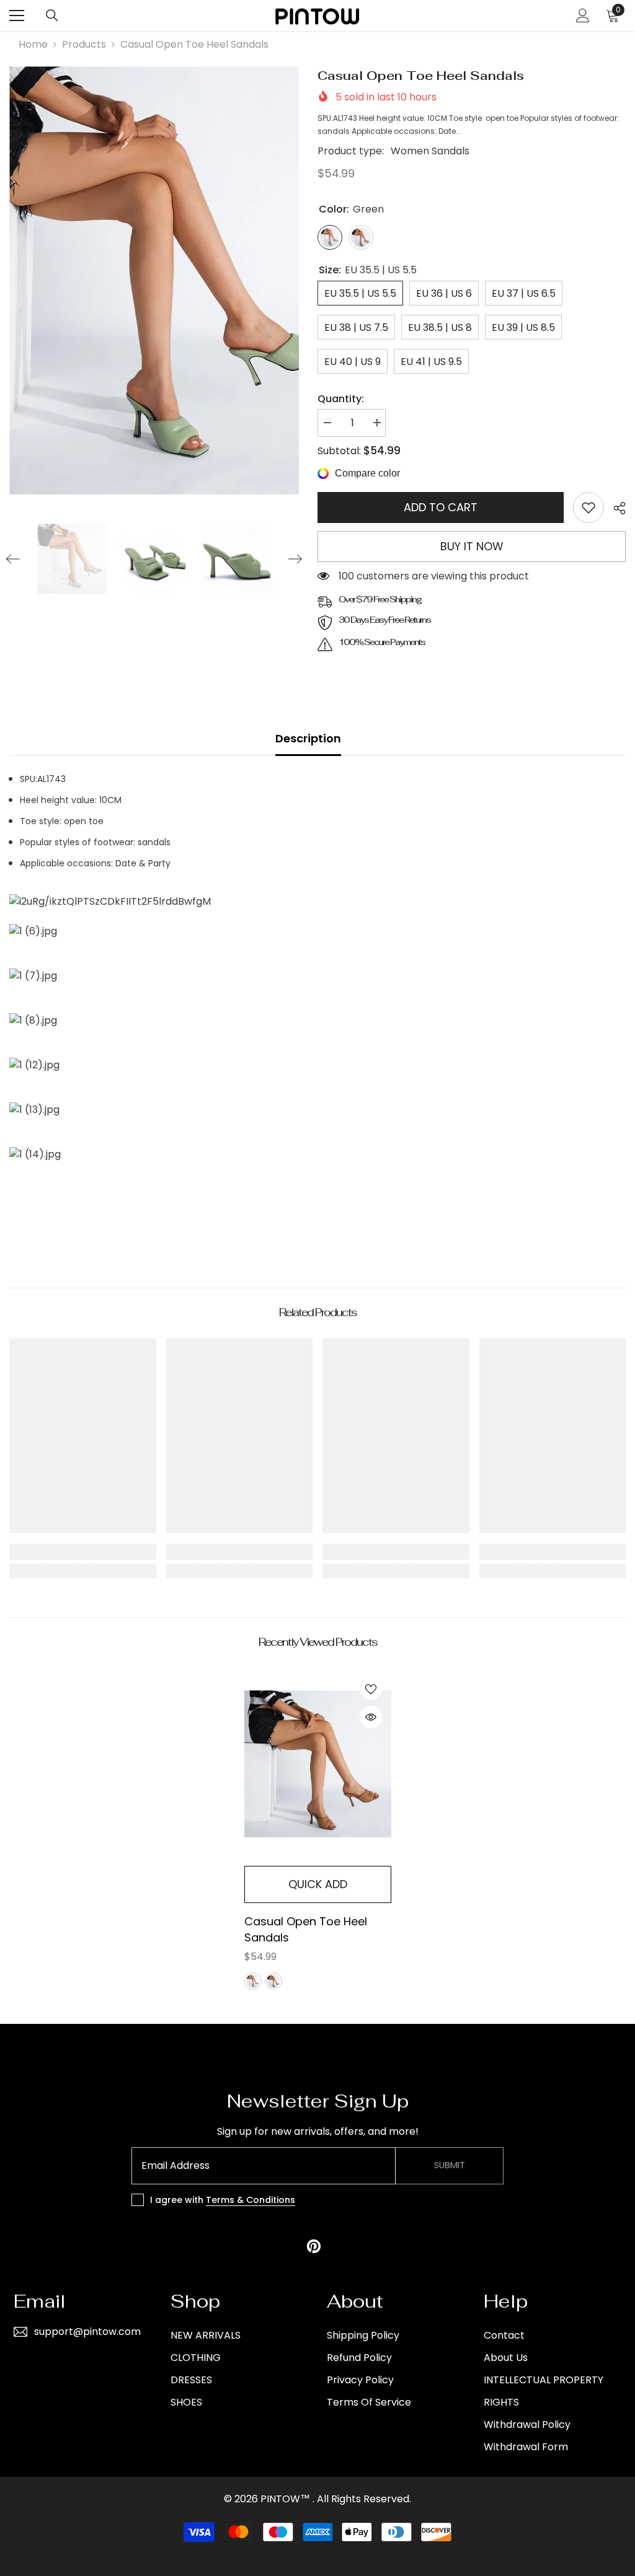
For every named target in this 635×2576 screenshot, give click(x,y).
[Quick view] (371, 1717)
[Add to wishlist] (371, 1689)
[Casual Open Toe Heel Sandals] (318, 1764)
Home (33, 44)
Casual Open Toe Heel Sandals (306, 1929)
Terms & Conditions (251, 2200)
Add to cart (441, 507)
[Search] (52, 15)
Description (308, 738)
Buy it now (472, 546)
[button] (13, 559)
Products (84, 44)
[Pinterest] (314, 2246)
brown (273, 1981)
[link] (588, 508)
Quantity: (341, 399)
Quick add (318, 1884)
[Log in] (583, 15)
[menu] (17, 15)
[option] (154, 280)
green (253, 1981)
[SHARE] (615, 508)
